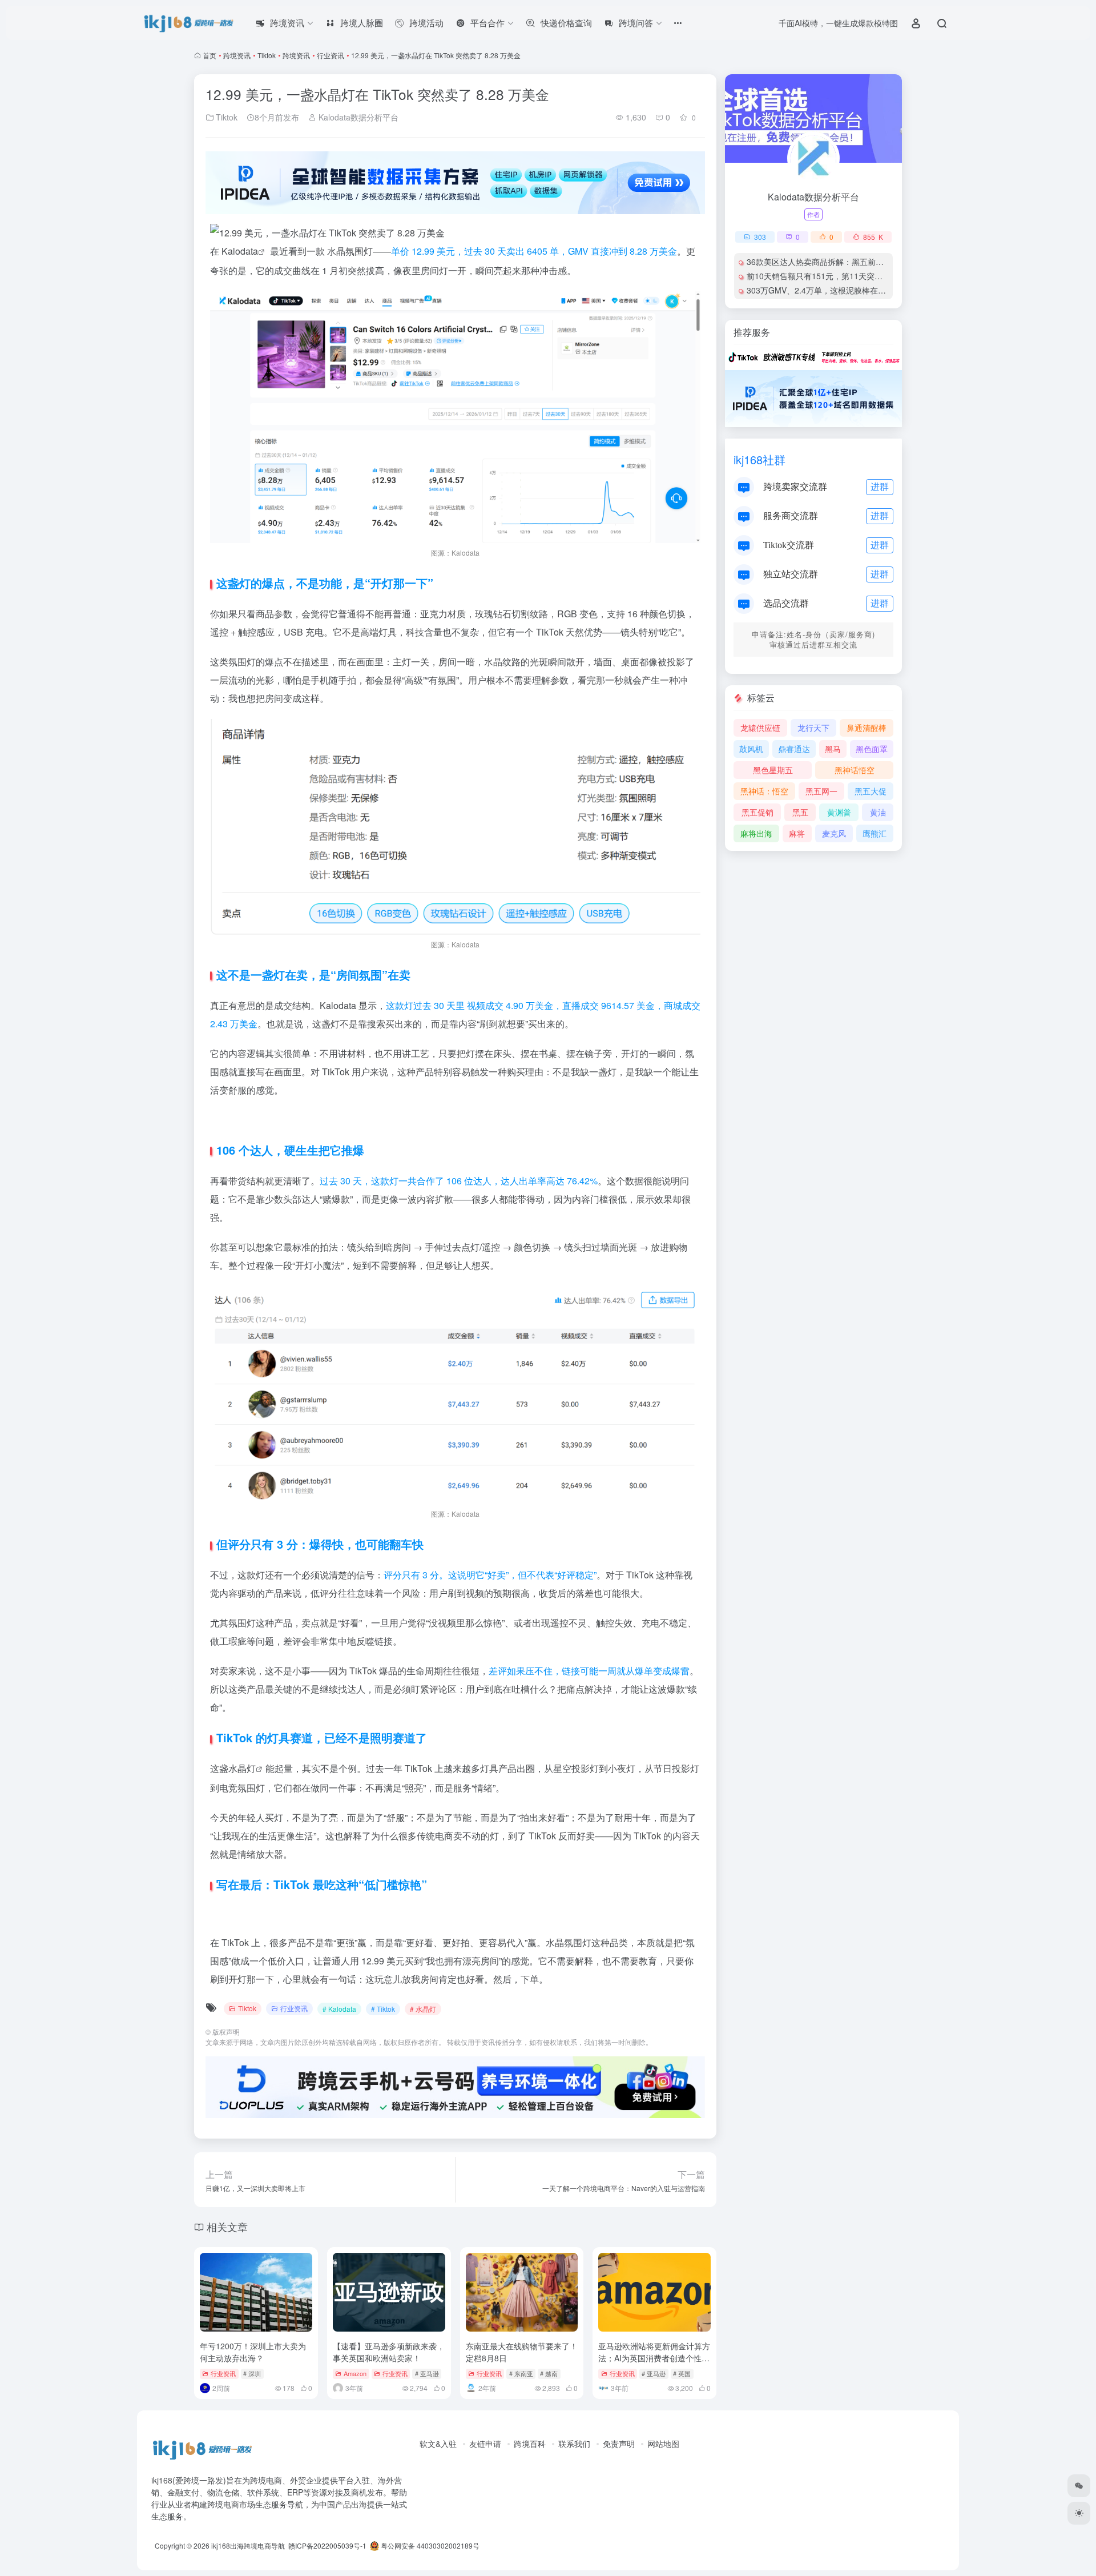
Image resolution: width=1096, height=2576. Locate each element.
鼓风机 (751, 749)
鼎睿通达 (794, 749)
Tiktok (267, 55)
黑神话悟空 (855, 770)
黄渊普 (839, 812)
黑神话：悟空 (764, 791)
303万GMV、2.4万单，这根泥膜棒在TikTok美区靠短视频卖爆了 (860, 290)
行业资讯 (331, 55)
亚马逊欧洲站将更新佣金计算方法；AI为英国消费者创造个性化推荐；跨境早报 (654, 2358)
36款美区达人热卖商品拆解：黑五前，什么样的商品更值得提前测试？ (871, 262)
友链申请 (485, 2444)
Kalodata (240, 251)
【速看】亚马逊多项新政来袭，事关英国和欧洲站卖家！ (389, 2352)
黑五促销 (757, 812)
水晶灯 (242, 1768)
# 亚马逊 (427, 2373)
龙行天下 (813, 728)
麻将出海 (756, 833)
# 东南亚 (521, 2373)
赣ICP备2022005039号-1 (327, 2545)
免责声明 (619, 2444)
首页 (209, 55)
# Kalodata (339, 2009)
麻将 (797, 833)
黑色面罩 (872, 749)
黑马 (833, 749)
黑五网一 (821, 791)
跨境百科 (530, 2444)
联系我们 (574, 2444)
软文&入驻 (438, 2444)
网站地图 (663, 2444)
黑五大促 (871, 791)
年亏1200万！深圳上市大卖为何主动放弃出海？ (253, 2352)
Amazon (355, 2373)
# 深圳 (252, 2373)
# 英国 (682, 2373)
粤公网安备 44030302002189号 (429, 2545)
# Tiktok (383, 2009)
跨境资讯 (237, 55)
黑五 (800, 812)
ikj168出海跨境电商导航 (248, 2545)
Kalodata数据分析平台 (357, 117)
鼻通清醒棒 (867, 728)
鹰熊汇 (875, 833)
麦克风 (834, 833)
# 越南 (549, 2373)
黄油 (878, 812)
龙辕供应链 (760, 728)
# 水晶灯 (423, 2009)
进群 (880, 486)
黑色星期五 (773, 770)
